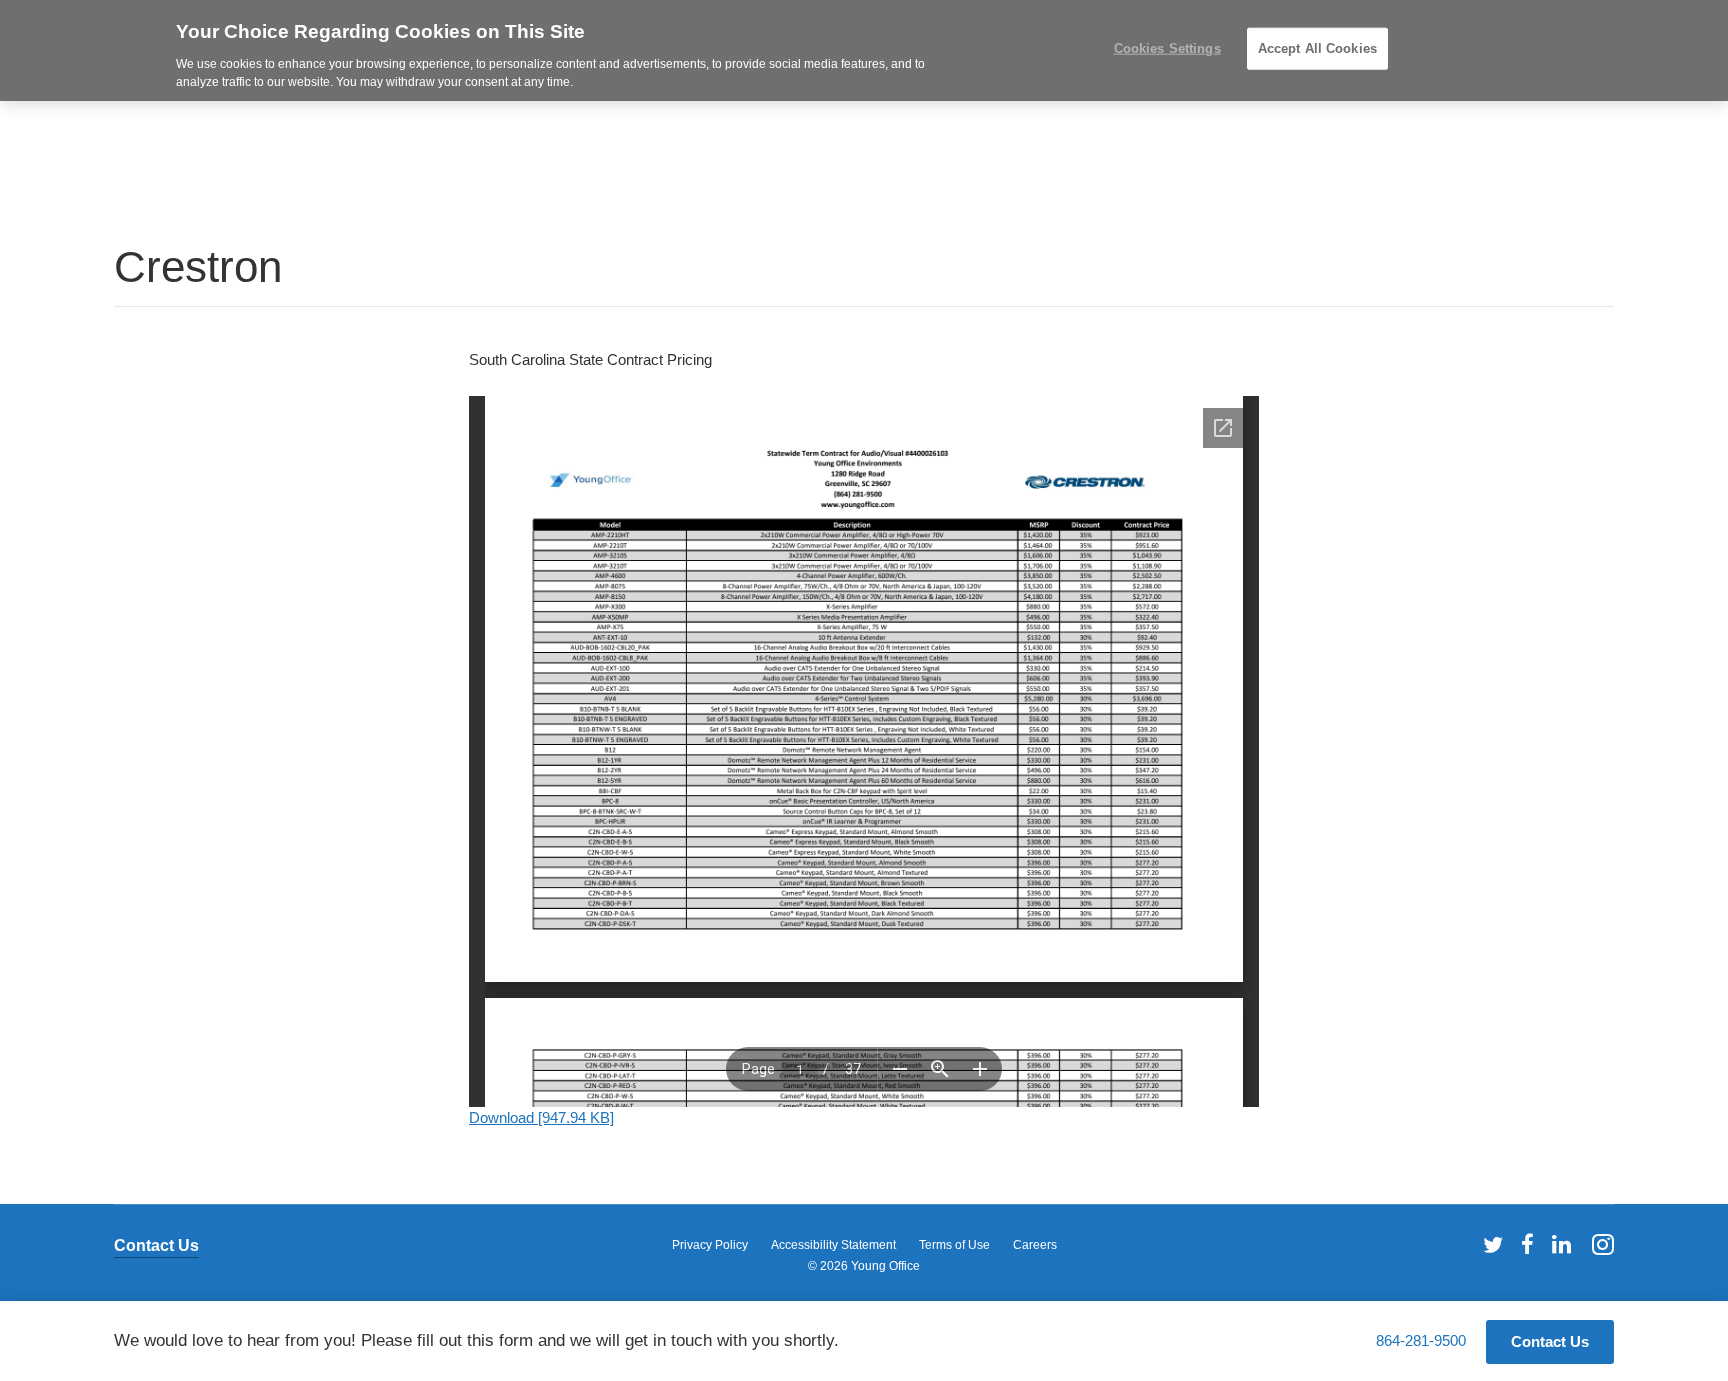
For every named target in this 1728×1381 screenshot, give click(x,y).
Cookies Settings (1167, 48)
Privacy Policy (710, 1245)
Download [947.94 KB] (541, 1117)
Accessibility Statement (833, 1245)
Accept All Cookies (1317, 48)
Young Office (885, 1266)
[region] (864, 50)
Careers (1035, 1245)
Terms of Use (954, 1245)
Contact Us (156, 1245)
